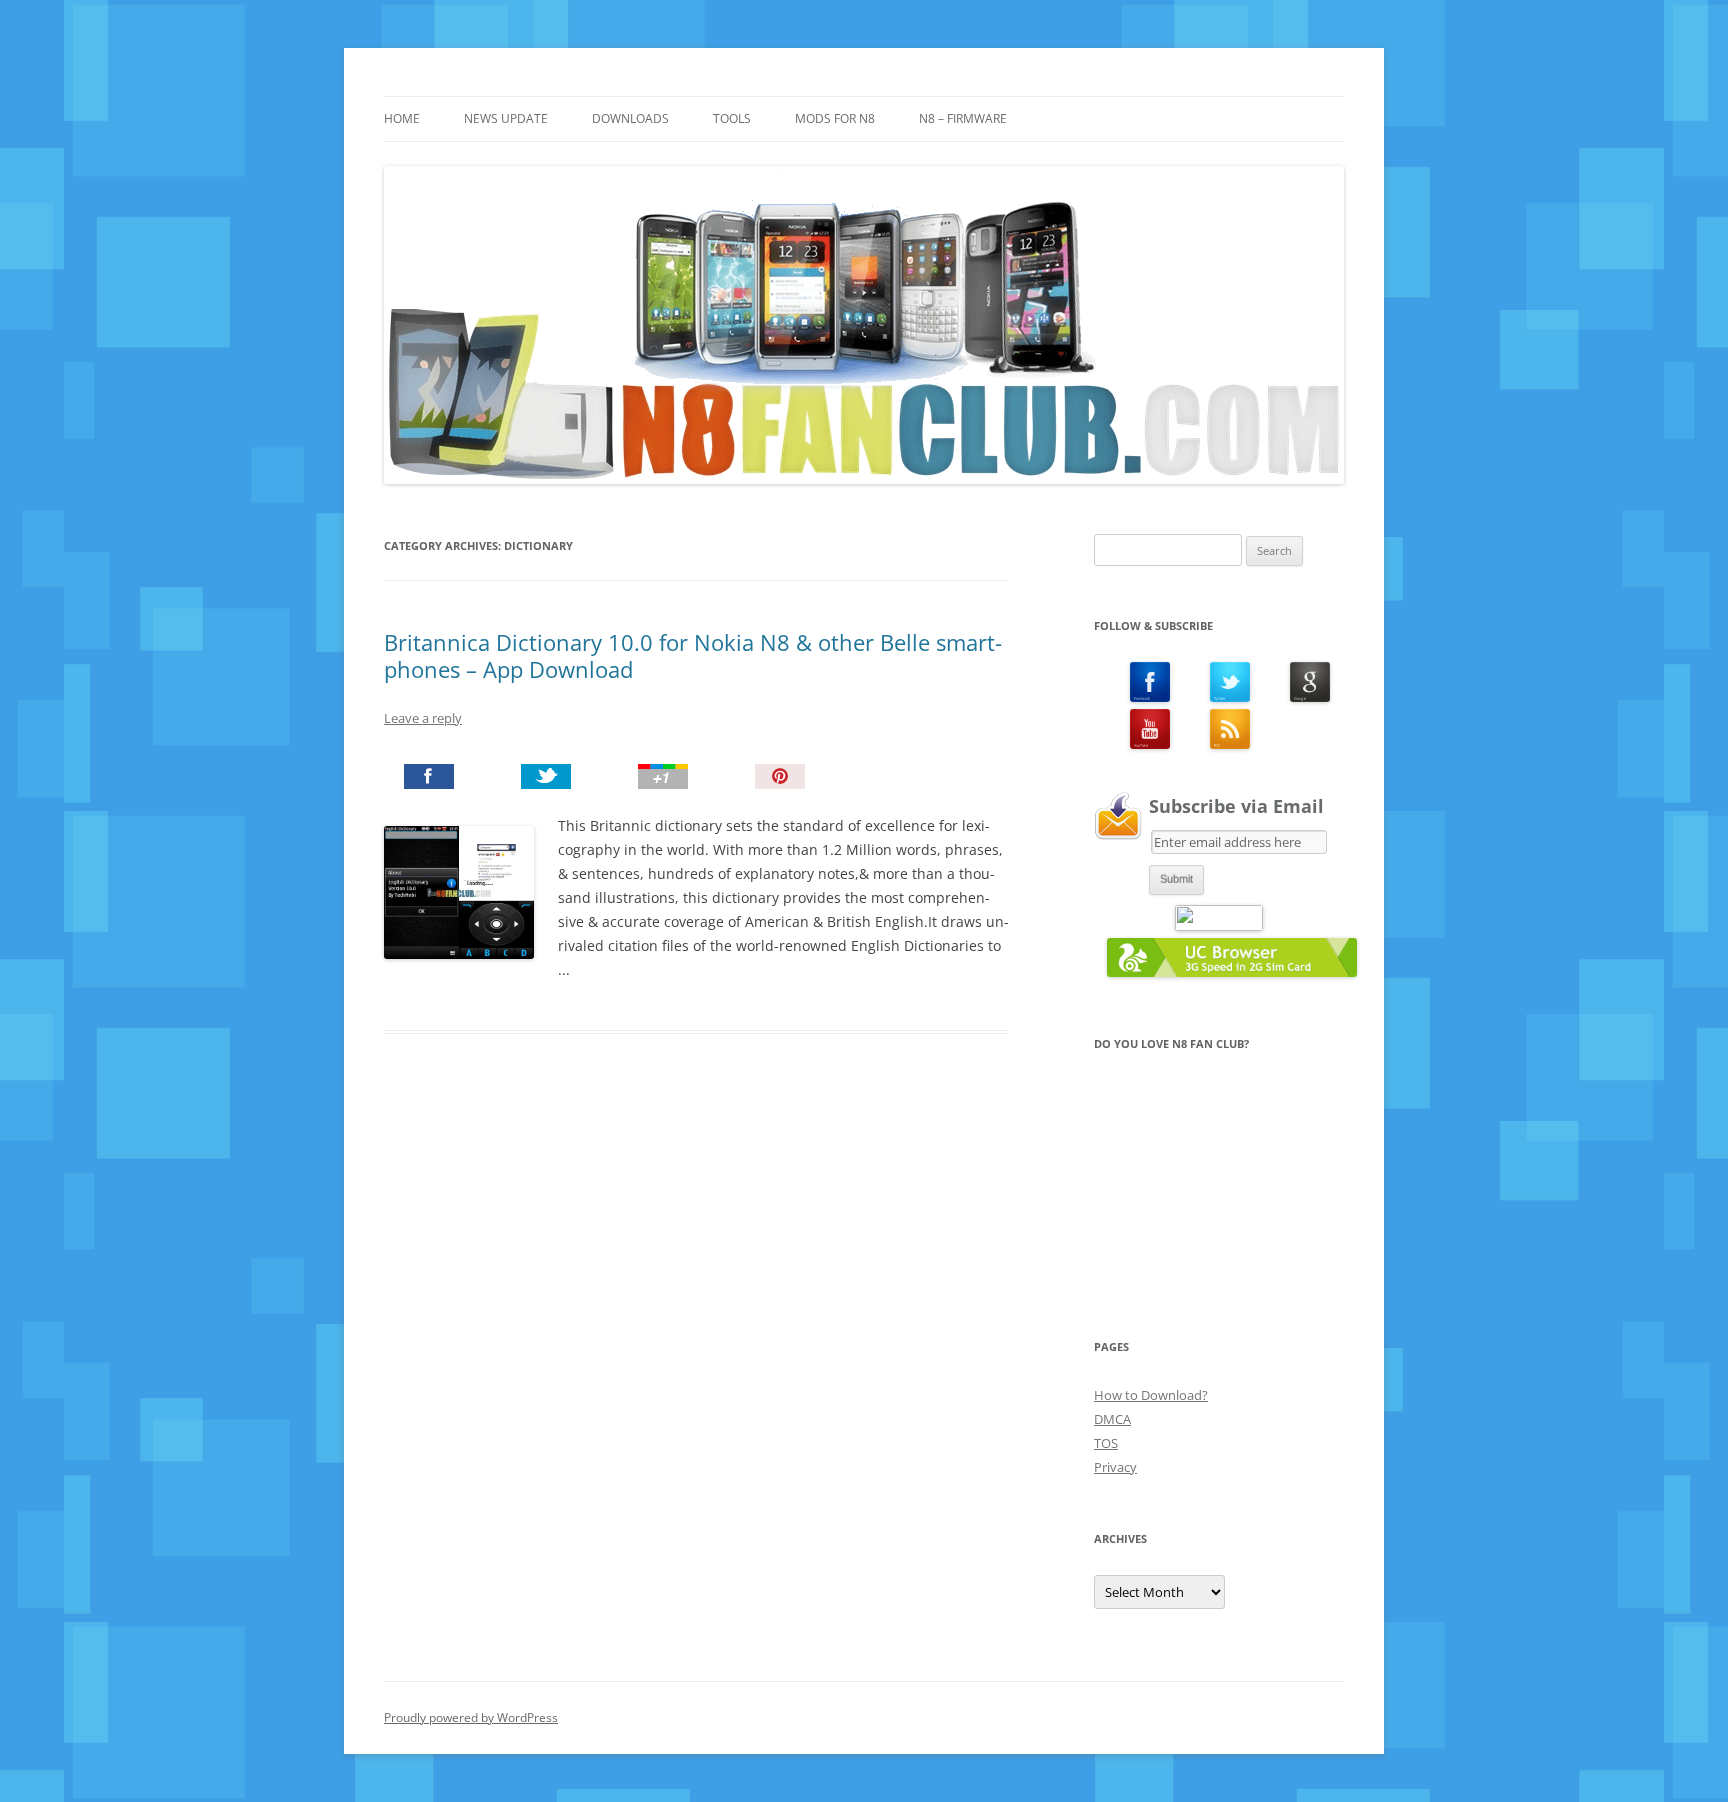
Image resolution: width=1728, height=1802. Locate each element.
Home (402, 118)
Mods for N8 (835, 118)
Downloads (630, 118)
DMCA (1112, 1419)
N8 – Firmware (963, 118)
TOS (1106, 1443)
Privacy (1115, 1467)
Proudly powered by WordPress (471, 1717)
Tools (732, 118)
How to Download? (1151, 1395)
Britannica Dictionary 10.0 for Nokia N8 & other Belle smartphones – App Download (693, 655)
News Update (506, 118)
